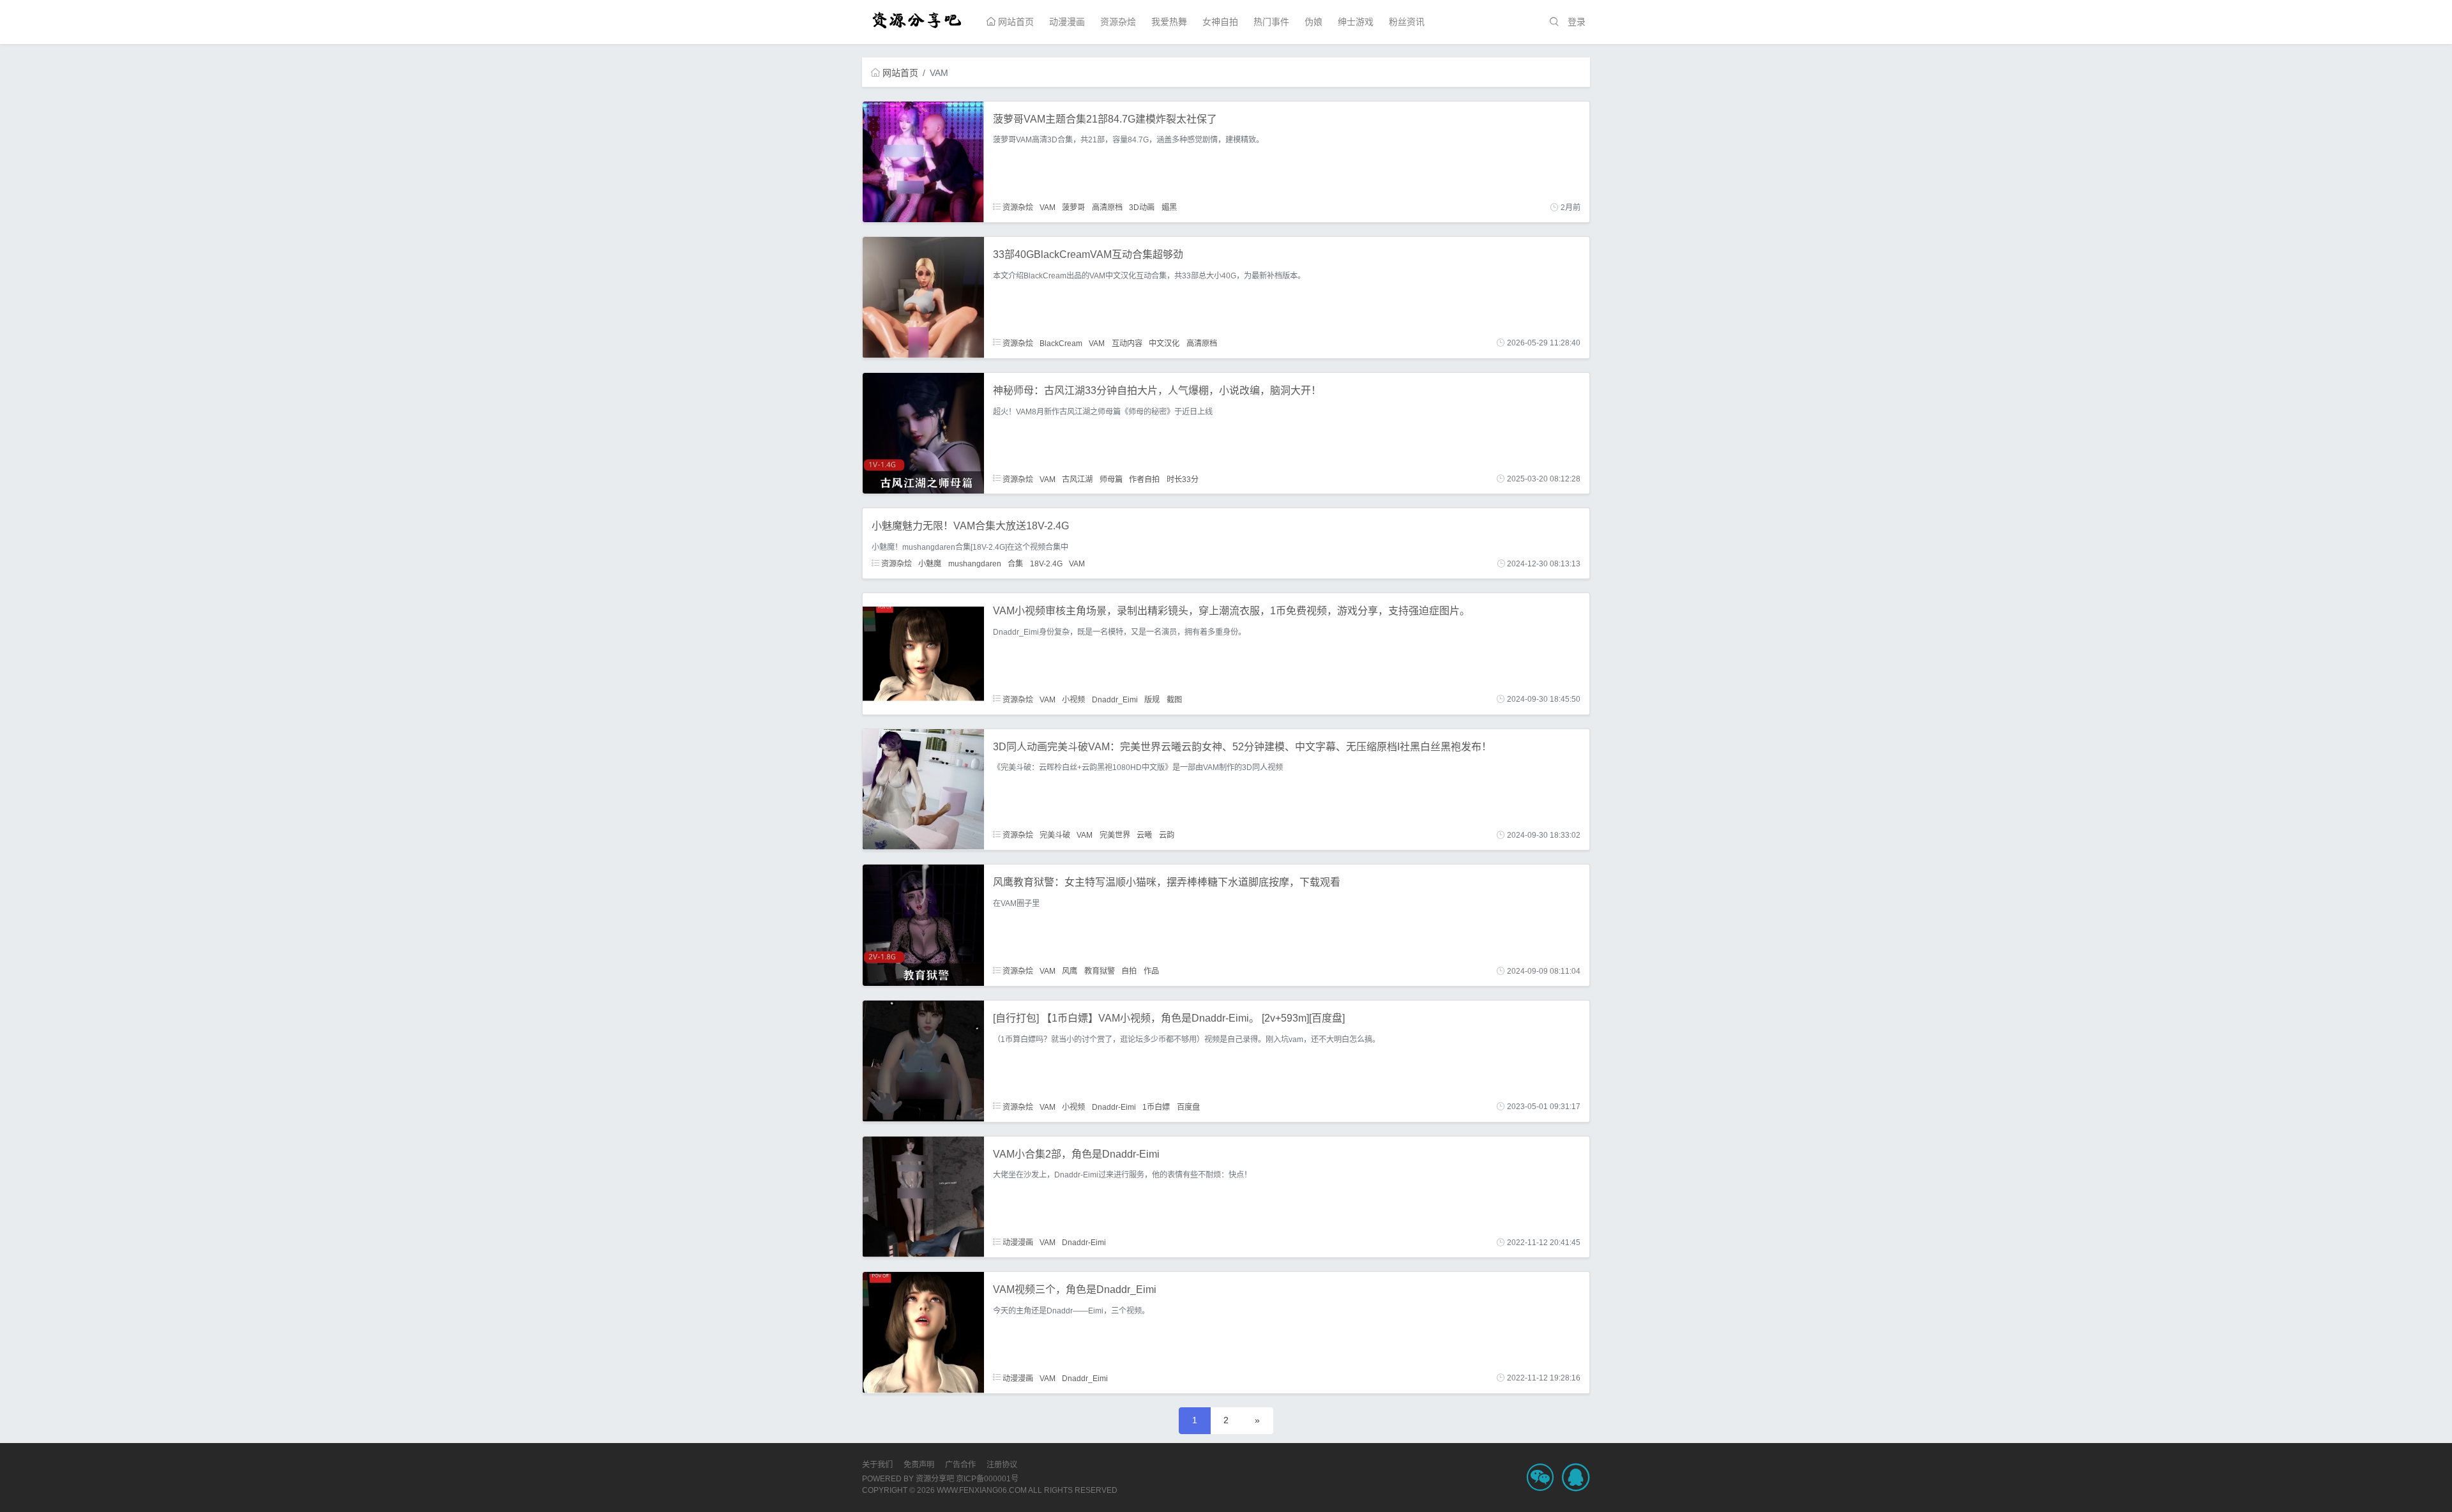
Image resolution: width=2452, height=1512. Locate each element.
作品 (1151, 971)
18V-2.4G (1046, 564)
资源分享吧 (935, 1479)
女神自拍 (1220, 22)
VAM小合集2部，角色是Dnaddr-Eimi (1076, 1154)
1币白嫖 (1156, 1107)
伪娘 (1313, 22)
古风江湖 (1077, 479)
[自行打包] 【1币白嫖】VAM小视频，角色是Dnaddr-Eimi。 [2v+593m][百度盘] (1169, 1018)
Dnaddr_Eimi (1115, 699)
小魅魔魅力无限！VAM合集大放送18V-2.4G (970, 526)
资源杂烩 (1118, 22)
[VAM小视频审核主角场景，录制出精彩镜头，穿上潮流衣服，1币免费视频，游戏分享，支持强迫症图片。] (923, 653)
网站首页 (1015, 22)
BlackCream (1061, 343)
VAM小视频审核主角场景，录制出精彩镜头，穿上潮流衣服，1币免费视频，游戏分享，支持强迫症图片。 (1231, 611)
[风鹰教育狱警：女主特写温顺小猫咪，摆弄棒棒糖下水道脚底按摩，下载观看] (923, 925)
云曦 (1144, 835)
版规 (1152, 699)
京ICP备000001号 (987, 1479)
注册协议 (1002, 1465)
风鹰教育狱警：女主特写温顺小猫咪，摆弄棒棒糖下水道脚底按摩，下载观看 (1167, 882)
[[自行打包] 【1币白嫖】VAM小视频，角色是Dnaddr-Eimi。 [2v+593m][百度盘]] (923, 1060)
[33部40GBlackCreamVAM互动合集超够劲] (923, 297)
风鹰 (1070, 971)
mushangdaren (975, 564)
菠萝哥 (1073, 208)
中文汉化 (1164, 343)
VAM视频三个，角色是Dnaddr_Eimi (1075, 1289)
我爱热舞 (1169, 22)
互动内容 (1127, 343)
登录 (1577, 22)
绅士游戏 (1356, 22)
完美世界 (1115, 835)
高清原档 (1107, 208)
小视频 (1073, 699)
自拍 (1129, 971)
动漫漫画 (1067, 22)
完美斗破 (1055, 835)
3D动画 (1142, 208)
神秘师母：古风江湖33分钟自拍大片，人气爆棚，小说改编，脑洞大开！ (1157, 390)
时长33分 (1183, 479)
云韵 (1167, 835)
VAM (1048, 208)
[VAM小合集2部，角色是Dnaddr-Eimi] (923, 1196)
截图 (1174, 699)
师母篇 (1111, 479)
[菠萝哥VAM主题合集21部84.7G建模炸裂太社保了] (923, 161)
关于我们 (877, 1465)
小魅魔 (930, 564)
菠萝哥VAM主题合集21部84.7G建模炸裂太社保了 (1105, 119)
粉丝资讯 (1407, 22)
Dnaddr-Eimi (1114, 1107)
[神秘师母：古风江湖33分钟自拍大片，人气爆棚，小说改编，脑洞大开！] (923, 432)
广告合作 (960, 1465)
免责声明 (919, 1465)
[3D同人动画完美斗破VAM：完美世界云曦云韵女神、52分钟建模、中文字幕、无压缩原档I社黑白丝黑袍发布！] (923, 789)
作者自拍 (1144, 479)
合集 (1015, 564)
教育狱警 (1100, 971)
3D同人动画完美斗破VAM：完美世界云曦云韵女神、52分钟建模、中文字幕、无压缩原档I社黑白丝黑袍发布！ (1242, 747)
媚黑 (1169, 208)
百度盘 (1188, 1107)
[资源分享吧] (918, 19)
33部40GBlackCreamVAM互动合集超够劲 (1088, 254)
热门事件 (1271, 22)
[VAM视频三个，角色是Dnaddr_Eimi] (923, 1332)
